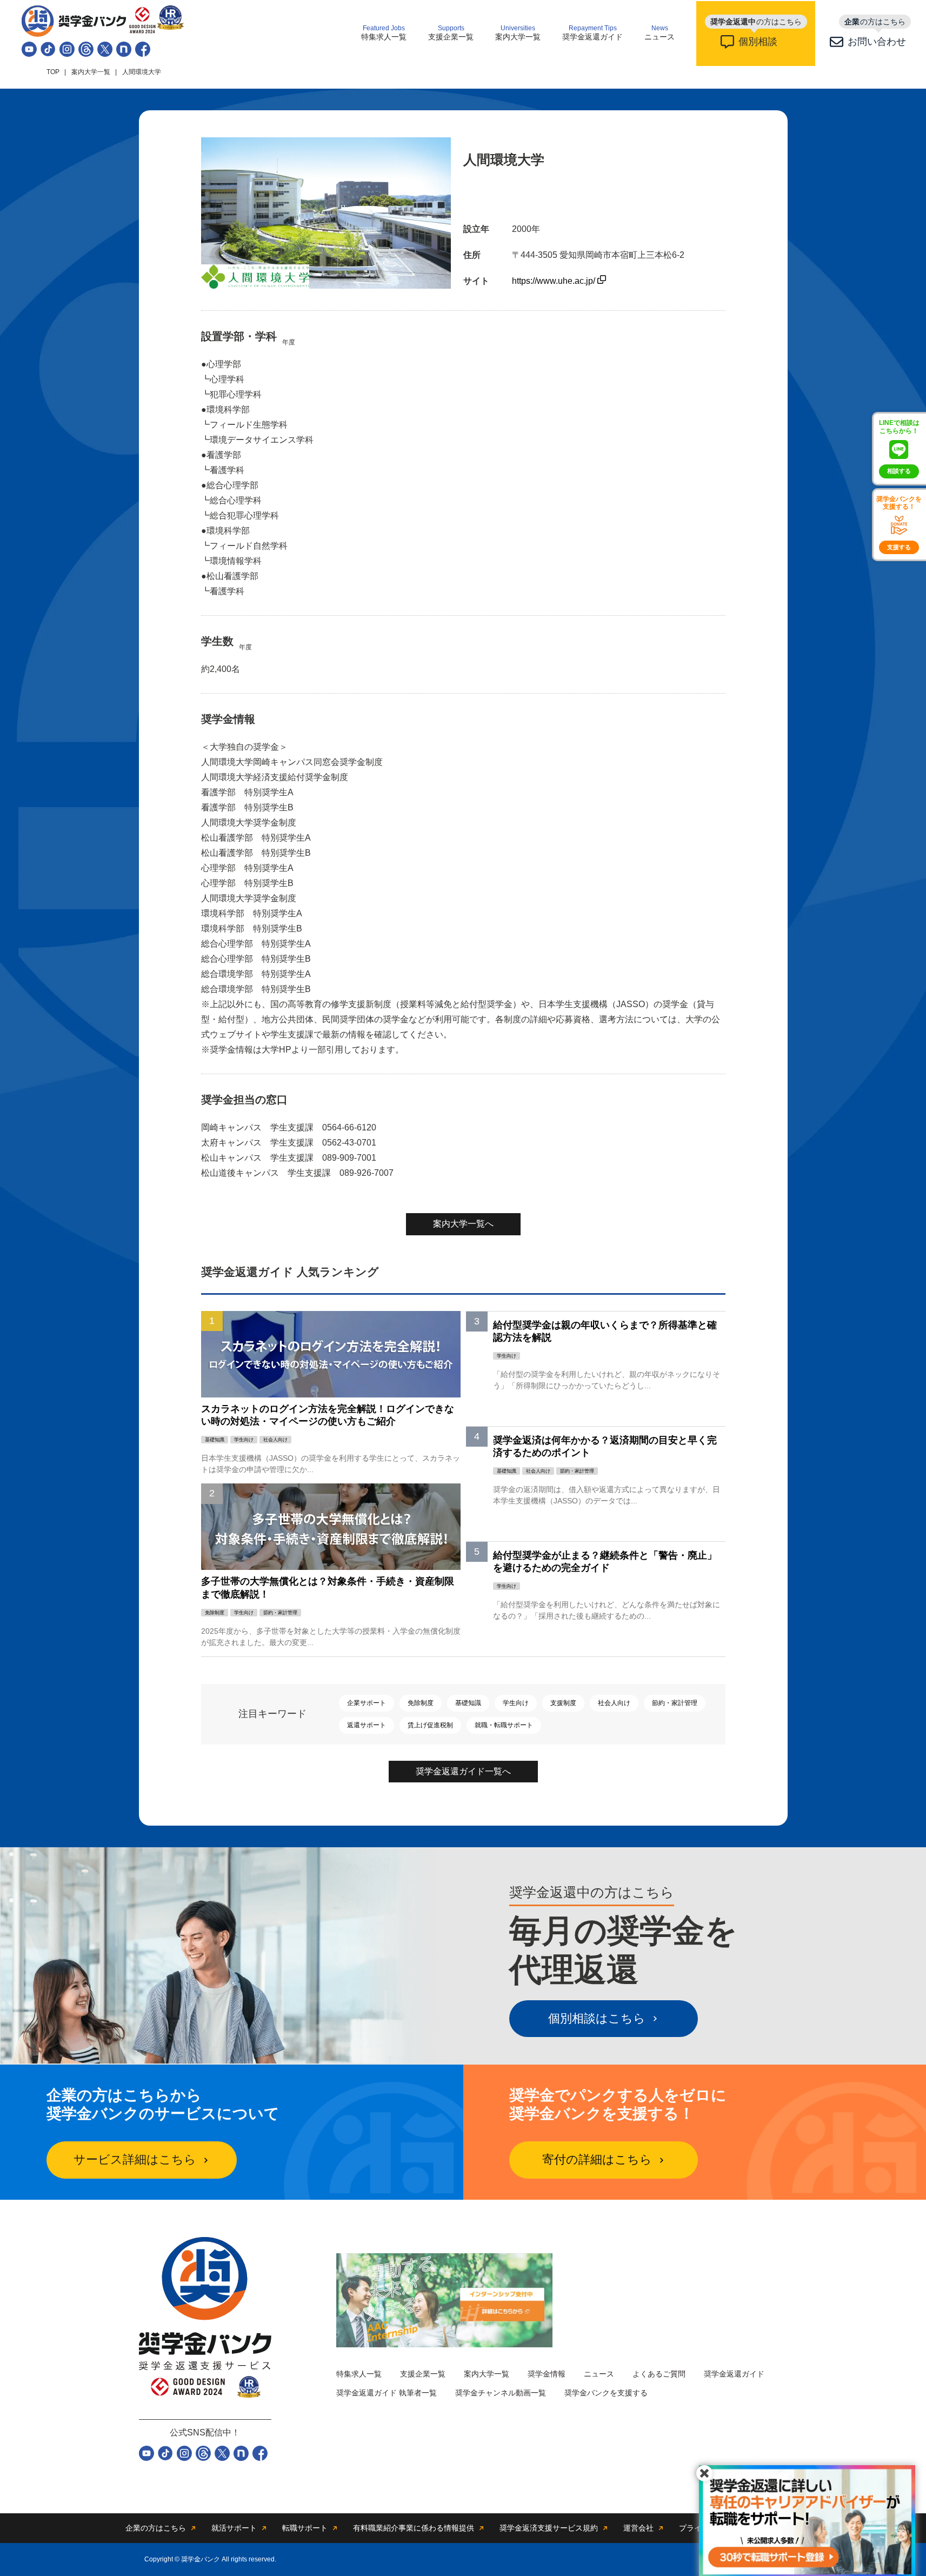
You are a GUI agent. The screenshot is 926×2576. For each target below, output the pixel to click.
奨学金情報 (547, 2374)
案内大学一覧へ (463, 1224)
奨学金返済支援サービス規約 (549, 2528)
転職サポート (305, 2528)
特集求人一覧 (384, 33)
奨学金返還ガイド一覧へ (463, 1771)
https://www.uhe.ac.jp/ (555, 281)
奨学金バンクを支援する (606, 2393)
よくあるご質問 (659, 2374)
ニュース (659, 33)
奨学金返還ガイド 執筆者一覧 (387, 2393)
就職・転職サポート (504, 1725)
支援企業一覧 (451, 33)
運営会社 (638, 2528)
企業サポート (367, 1703)
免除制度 (421, 1703)
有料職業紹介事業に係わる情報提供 (414, 2528)
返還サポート (367, 1725)
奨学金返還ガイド (592, 33)
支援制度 (563, 1703)
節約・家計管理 (675, 1703)
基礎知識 (468, 1703)
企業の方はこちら (156, 2528)
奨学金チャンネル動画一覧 (501, 2393)
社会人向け (614, 1703)
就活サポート (234, 2528)
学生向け (516, 1703)
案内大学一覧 (518, 33)
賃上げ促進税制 (430, 1725)
